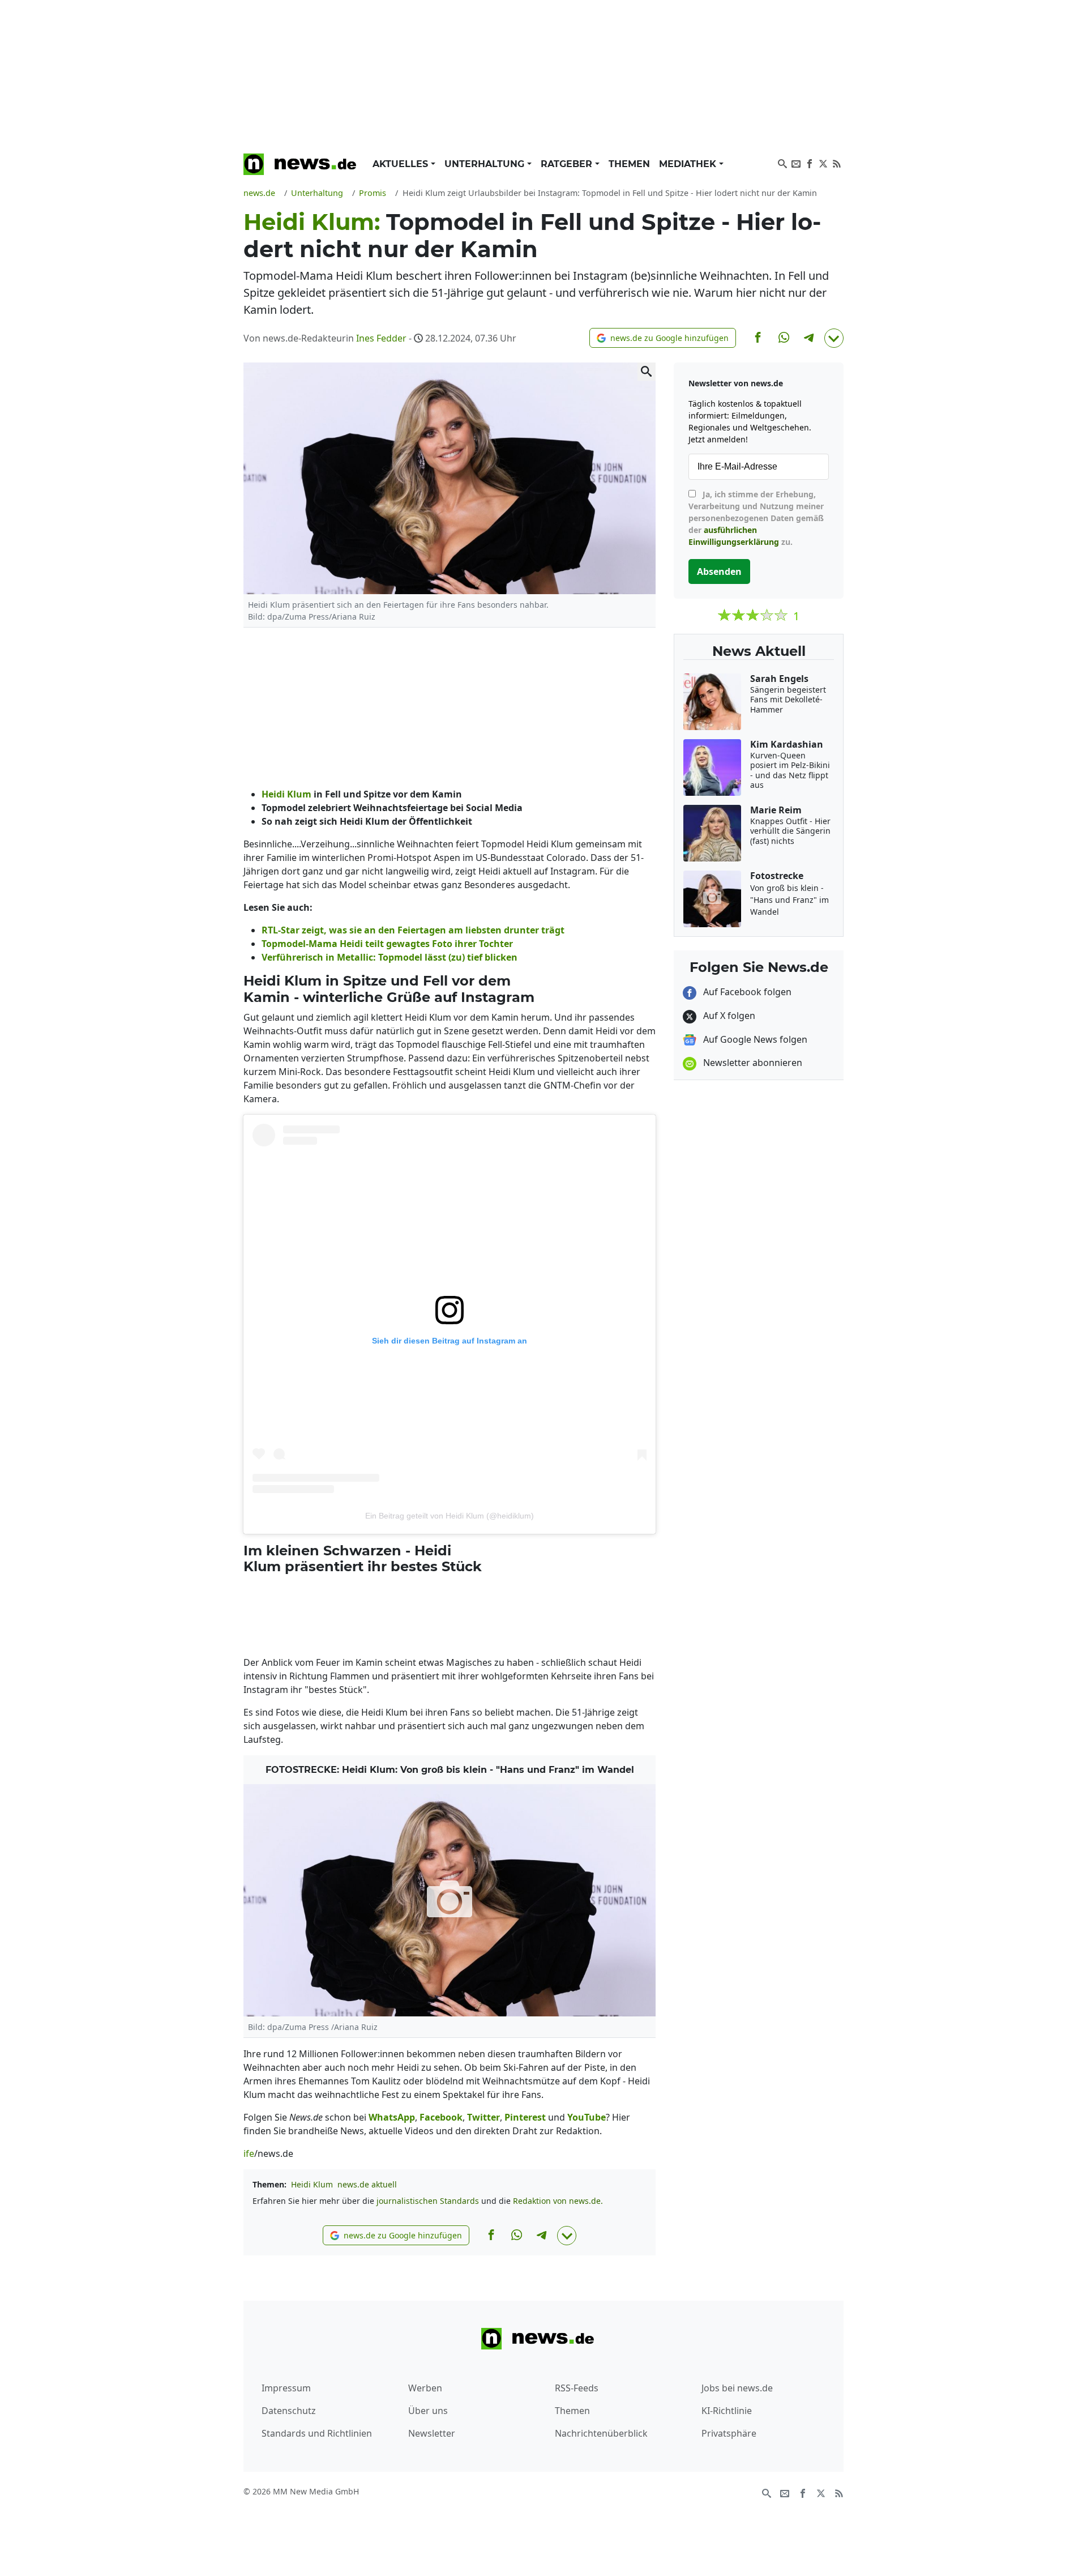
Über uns (428, 2411)
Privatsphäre (729, 2433)
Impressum (286, 2388)
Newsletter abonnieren (752, 1063)
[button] (663, 338)
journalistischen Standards (428, 2201)
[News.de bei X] (823, 163)
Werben (425, 2388)
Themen (629, 164)
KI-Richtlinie (727, 2411)
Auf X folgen (728, 1016)
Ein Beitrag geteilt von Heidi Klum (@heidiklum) (450, 1516)
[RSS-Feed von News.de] (837, 163)
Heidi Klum (312, 2184)
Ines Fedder (381, 338)
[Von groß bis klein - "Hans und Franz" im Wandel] (450, 1900)
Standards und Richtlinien (317, 2433)
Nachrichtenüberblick (601, 2433)
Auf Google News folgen (754, 1039)
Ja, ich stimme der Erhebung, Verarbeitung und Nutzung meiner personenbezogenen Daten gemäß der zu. (756, 518)
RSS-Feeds (577, 2388)
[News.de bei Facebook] (810, 163)
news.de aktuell (367, 2184)
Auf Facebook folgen (746, 992)
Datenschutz (289, 2411)
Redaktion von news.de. (558, 2201)
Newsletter (432, 2433)
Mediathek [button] (689, 164)
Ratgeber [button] (568, 164)
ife (249, 2153)
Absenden (719, 572)
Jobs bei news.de (737, 2388)
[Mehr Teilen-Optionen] (834, 338)
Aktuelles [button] (402, 164)
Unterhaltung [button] (486, 164)
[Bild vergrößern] (647, 372)
